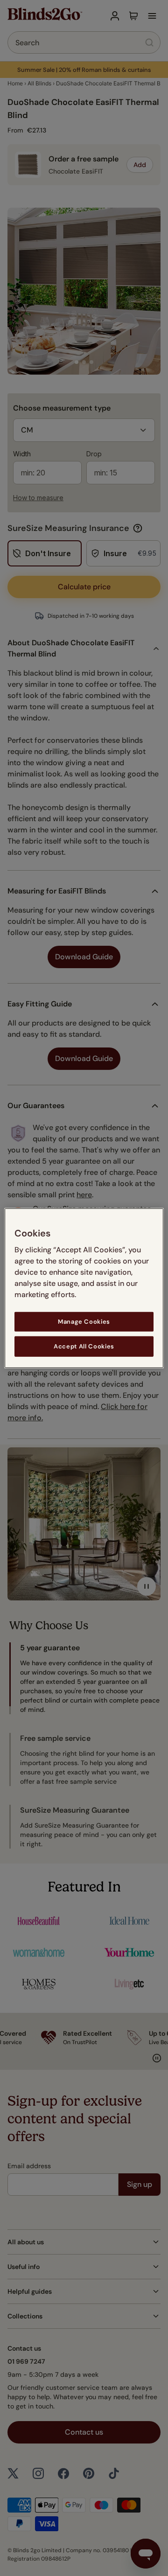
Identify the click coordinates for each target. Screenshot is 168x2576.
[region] (84, 1288)
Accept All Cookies (84, 1346)
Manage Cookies (84, 1321)
